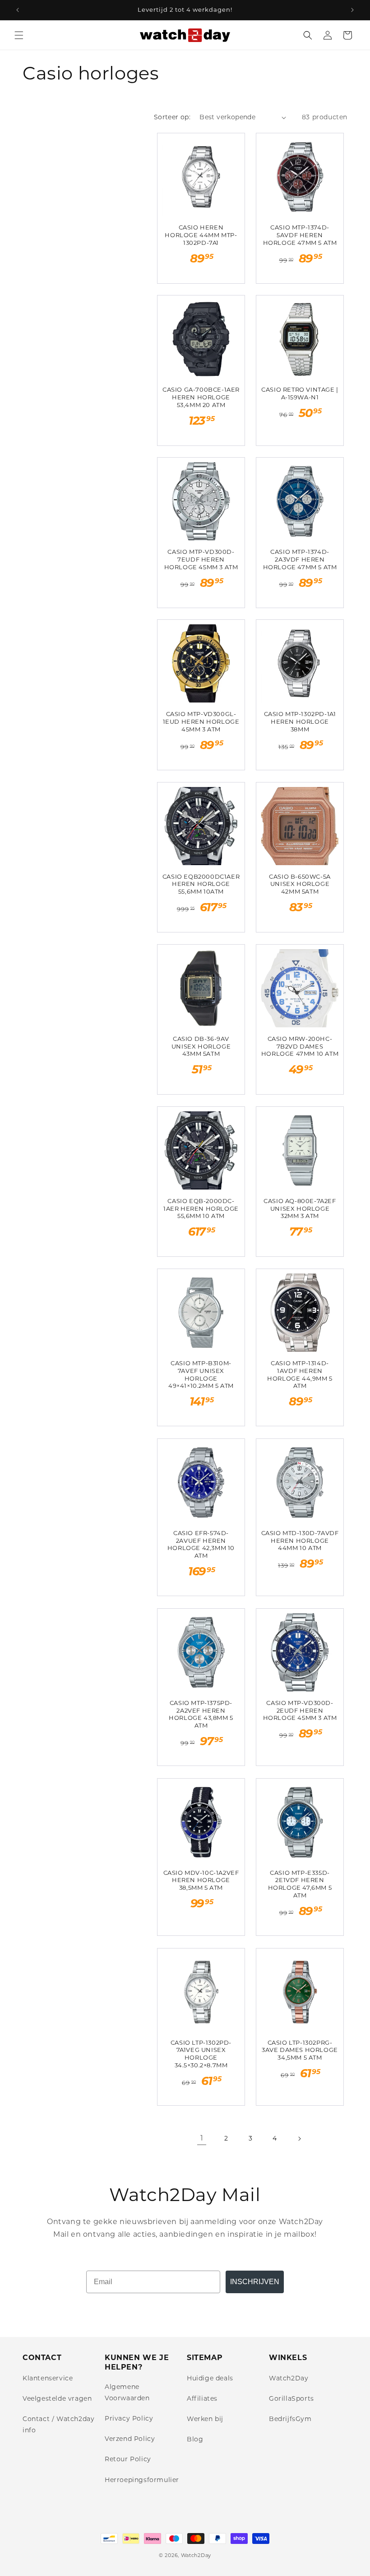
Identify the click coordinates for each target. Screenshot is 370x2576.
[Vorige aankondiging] (18, 10)
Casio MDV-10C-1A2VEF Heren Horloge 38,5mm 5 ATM (201, 1880)
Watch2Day (289, 2378)
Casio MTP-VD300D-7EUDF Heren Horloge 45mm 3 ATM (201, 559)
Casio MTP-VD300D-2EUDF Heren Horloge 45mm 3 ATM (300, 1710)
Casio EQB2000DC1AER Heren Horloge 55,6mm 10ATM (201, 884)
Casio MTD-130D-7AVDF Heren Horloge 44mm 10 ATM (300, 1541)
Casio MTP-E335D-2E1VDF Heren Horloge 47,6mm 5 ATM (300, 1884)
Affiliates (202, 2398)
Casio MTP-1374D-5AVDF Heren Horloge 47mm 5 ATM (300, 235)
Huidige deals (210, 2378)
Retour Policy (128, 2459)
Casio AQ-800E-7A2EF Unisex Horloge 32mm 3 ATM (300, 1208)
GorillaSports (291, 2398)
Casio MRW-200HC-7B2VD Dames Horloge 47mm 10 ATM (300, 1046)
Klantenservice (48, 2378)
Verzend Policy (130, 2439)
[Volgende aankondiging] (352, 10)
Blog (195, 2439)
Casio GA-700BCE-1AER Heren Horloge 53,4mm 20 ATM (201, 397)
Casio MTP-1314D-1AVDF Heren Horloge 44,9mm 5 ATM (300, 1375)
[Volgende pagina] (299, 2139)
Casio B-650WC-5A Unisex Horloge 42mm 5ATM (300, 884)
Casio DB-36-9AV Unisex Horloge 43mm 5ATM (201, 1046)
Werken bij (205, 2419)
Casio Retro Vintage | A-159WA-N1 (300, 393)
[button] (19, 35)
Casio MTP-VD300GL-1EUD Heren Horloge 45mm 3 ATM (201, 721)
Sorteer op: (172, 117)
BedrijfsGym (290, 2419)
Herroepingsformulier (142, 2480)
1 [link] (202, 2138)
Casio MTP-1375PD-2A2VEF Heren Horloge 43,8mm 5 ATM (201, 1714)
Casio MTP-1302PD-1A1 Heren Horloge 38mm (300, 721)
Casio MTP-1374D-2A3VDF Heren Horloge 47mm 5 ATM (300, 559)
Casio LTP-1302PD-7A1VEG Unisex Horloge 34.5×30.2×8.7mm (201, 2054)
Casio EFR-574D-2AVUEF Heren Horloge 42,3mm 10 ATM (201, 1544)
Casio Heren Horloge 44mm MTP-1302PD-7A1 (201, 235)
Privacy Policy (129, 2418)
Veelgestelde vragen (57, 2398)
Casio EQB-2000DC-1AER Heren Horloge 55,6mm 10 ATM (201, 1208)
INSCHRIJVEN (255, 2282)
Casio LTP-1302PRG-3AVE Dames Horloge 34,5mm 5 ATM (300, 2050)
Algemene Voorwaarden (127, 2392)
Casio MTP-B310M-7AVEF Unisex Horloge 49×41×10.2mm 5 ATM (201, 1375)
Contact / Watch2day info (58, 2424)
